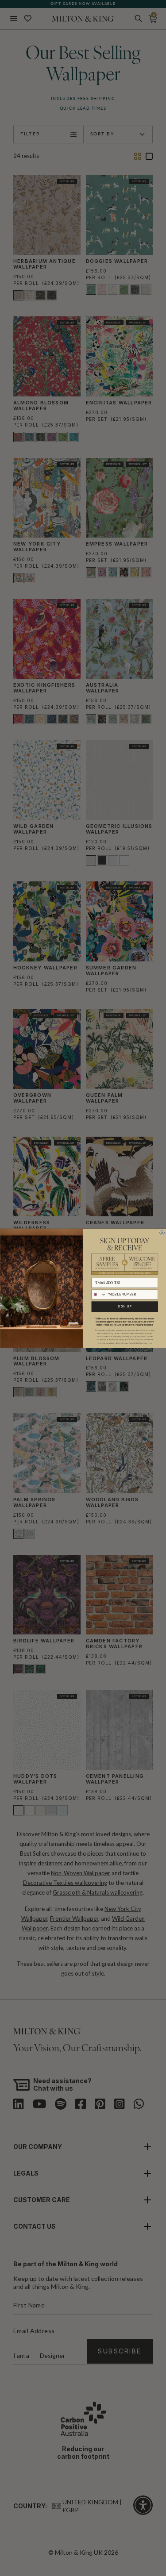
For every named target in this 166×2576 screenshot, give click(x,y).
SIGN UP (125, 1306)
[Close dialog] (162, 1232)
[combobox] (98, 1294)
